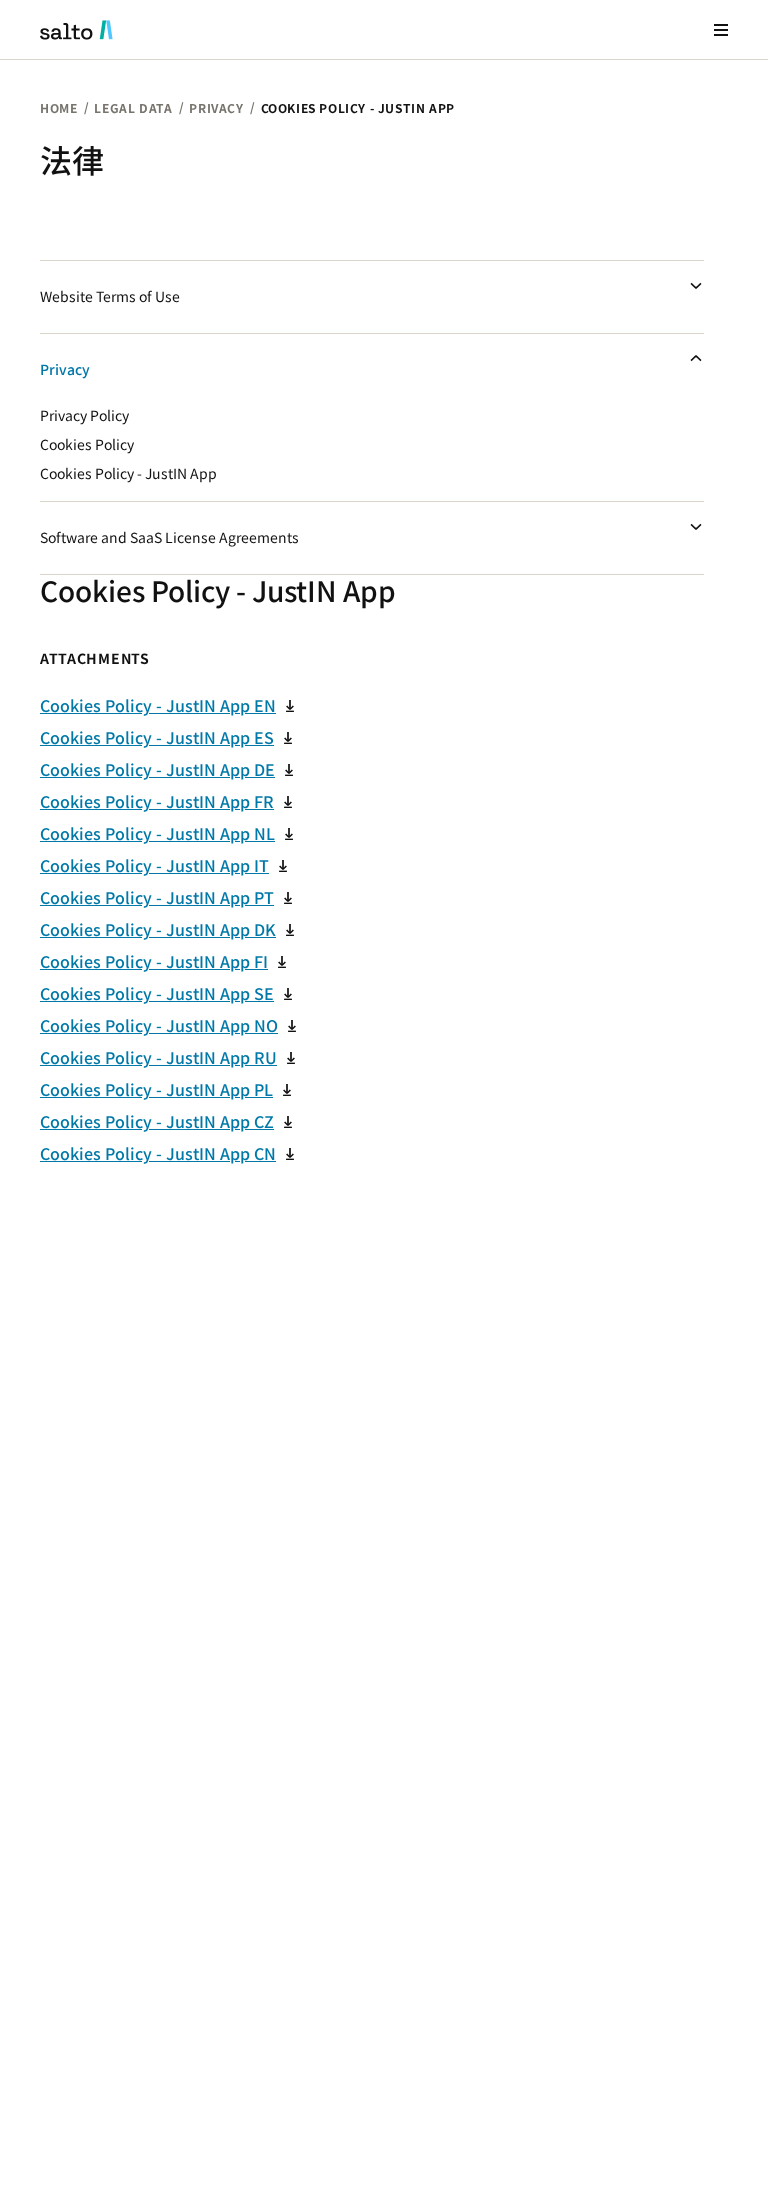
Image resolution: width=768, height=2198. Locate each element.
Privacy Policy (84, 416)
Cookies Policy (87, 445)
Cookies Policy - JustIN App (128, 474)
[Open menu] (721, 29)
